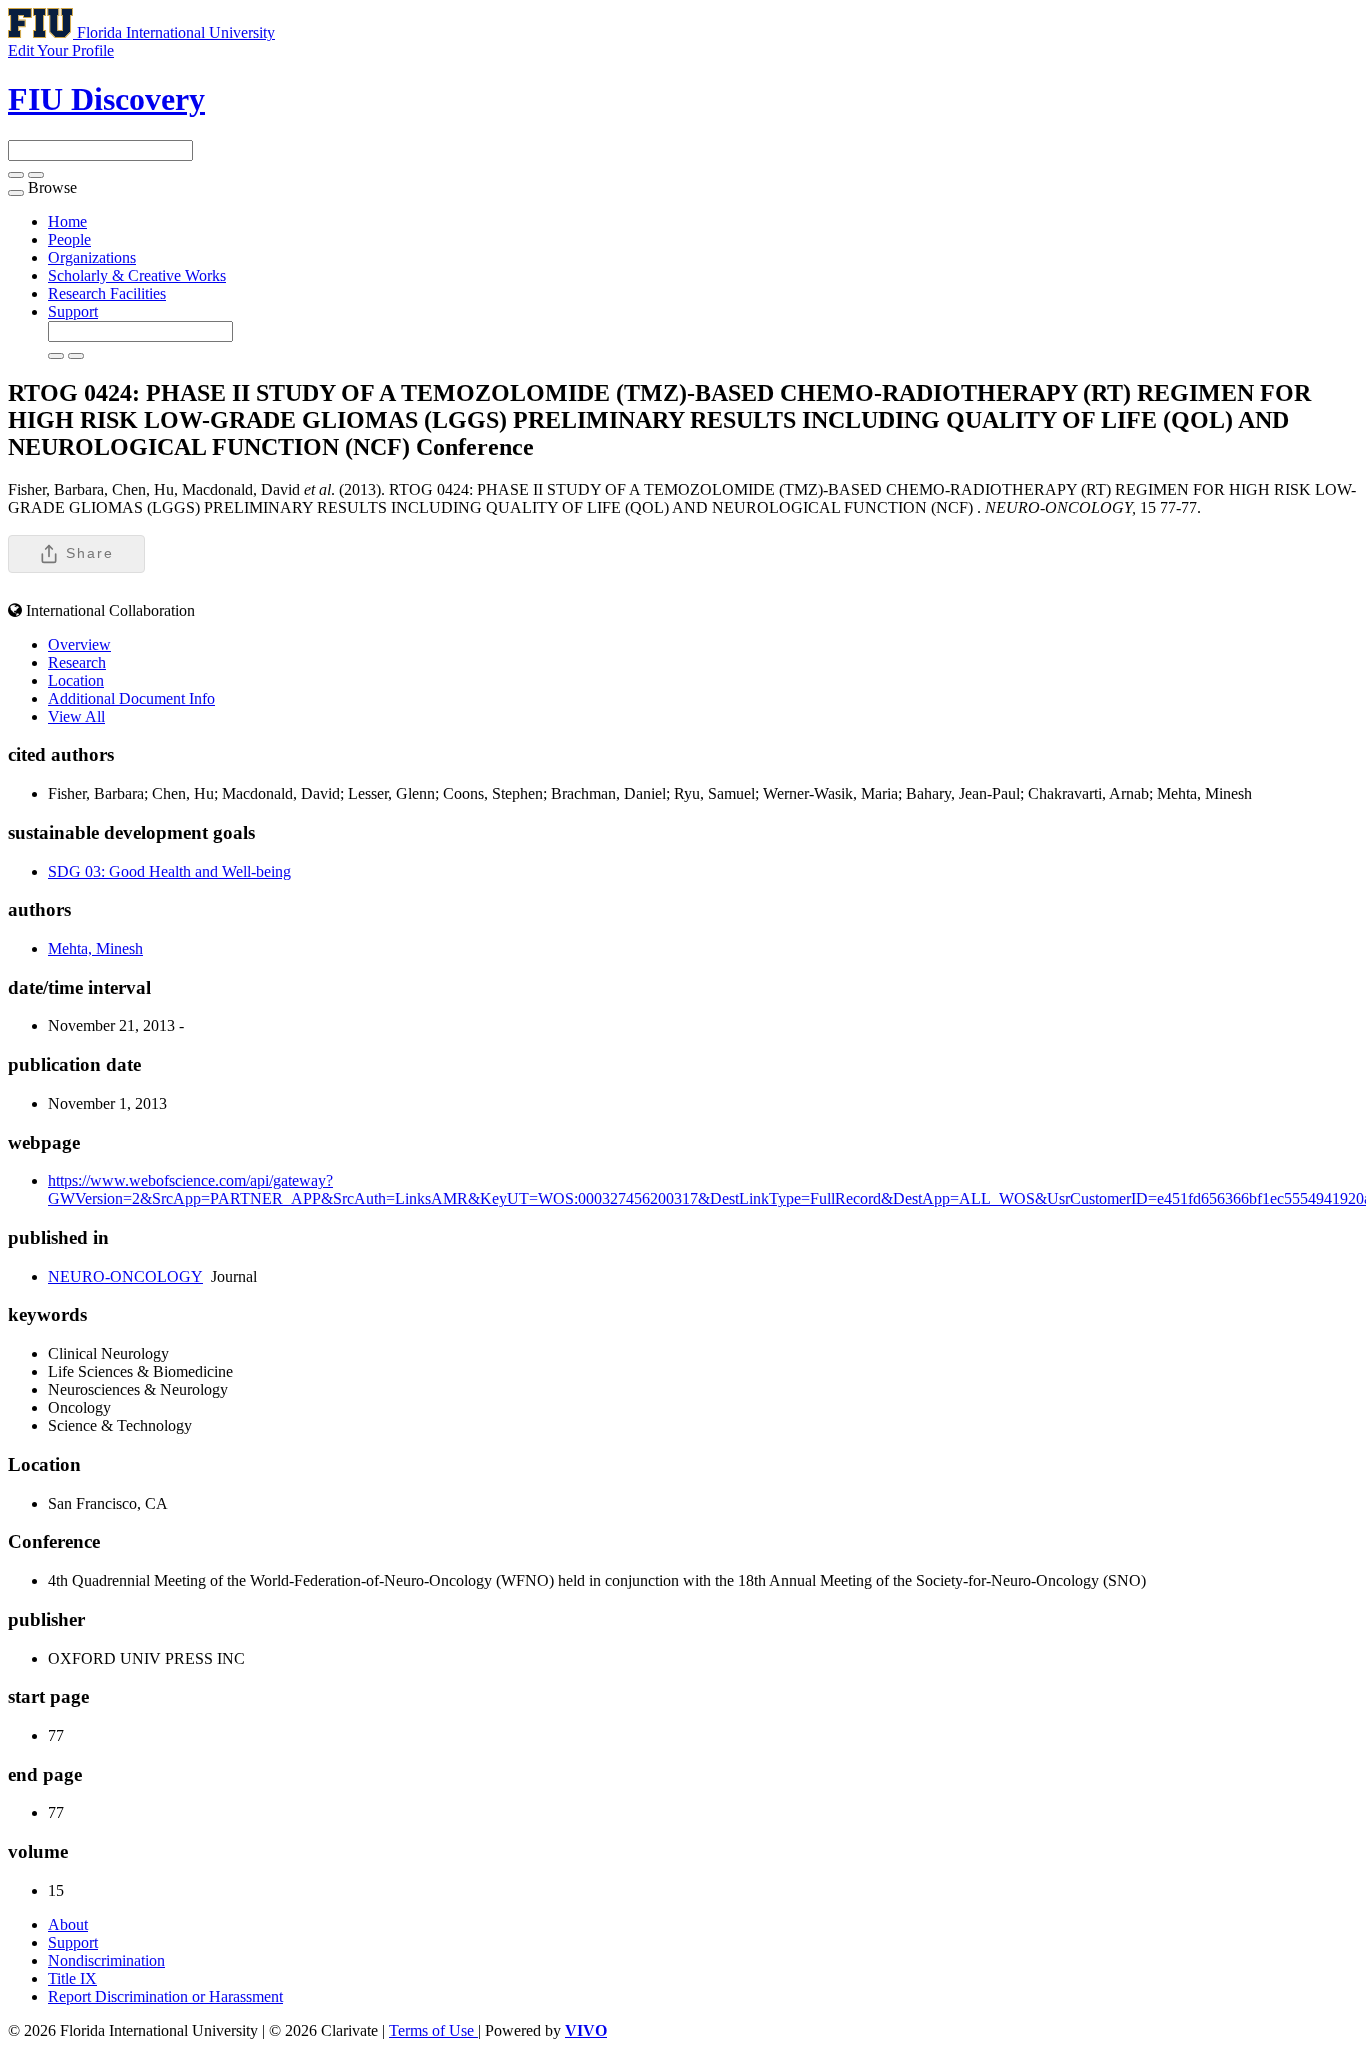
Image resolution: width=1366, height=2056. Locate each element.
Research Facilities (107, 293)
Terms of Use (433, 2030)
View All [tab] (76, 716)
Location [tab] (76, 680)
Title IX (72, 1978)
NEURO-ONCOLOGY (125, 1276)
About (68, 1924)
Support (73, 311)
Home (67, 221)
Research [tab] (77, 662)
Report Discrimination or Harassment (165, 1996)
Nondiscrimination (106, 1960)
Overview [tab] (79, 644)
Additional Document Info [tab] (131, 698)
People (69, 239)
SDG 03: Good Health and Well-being (169, 871)
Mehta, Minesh (95, 948)
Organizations (92, 257)
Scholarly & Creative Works (137, 275)
